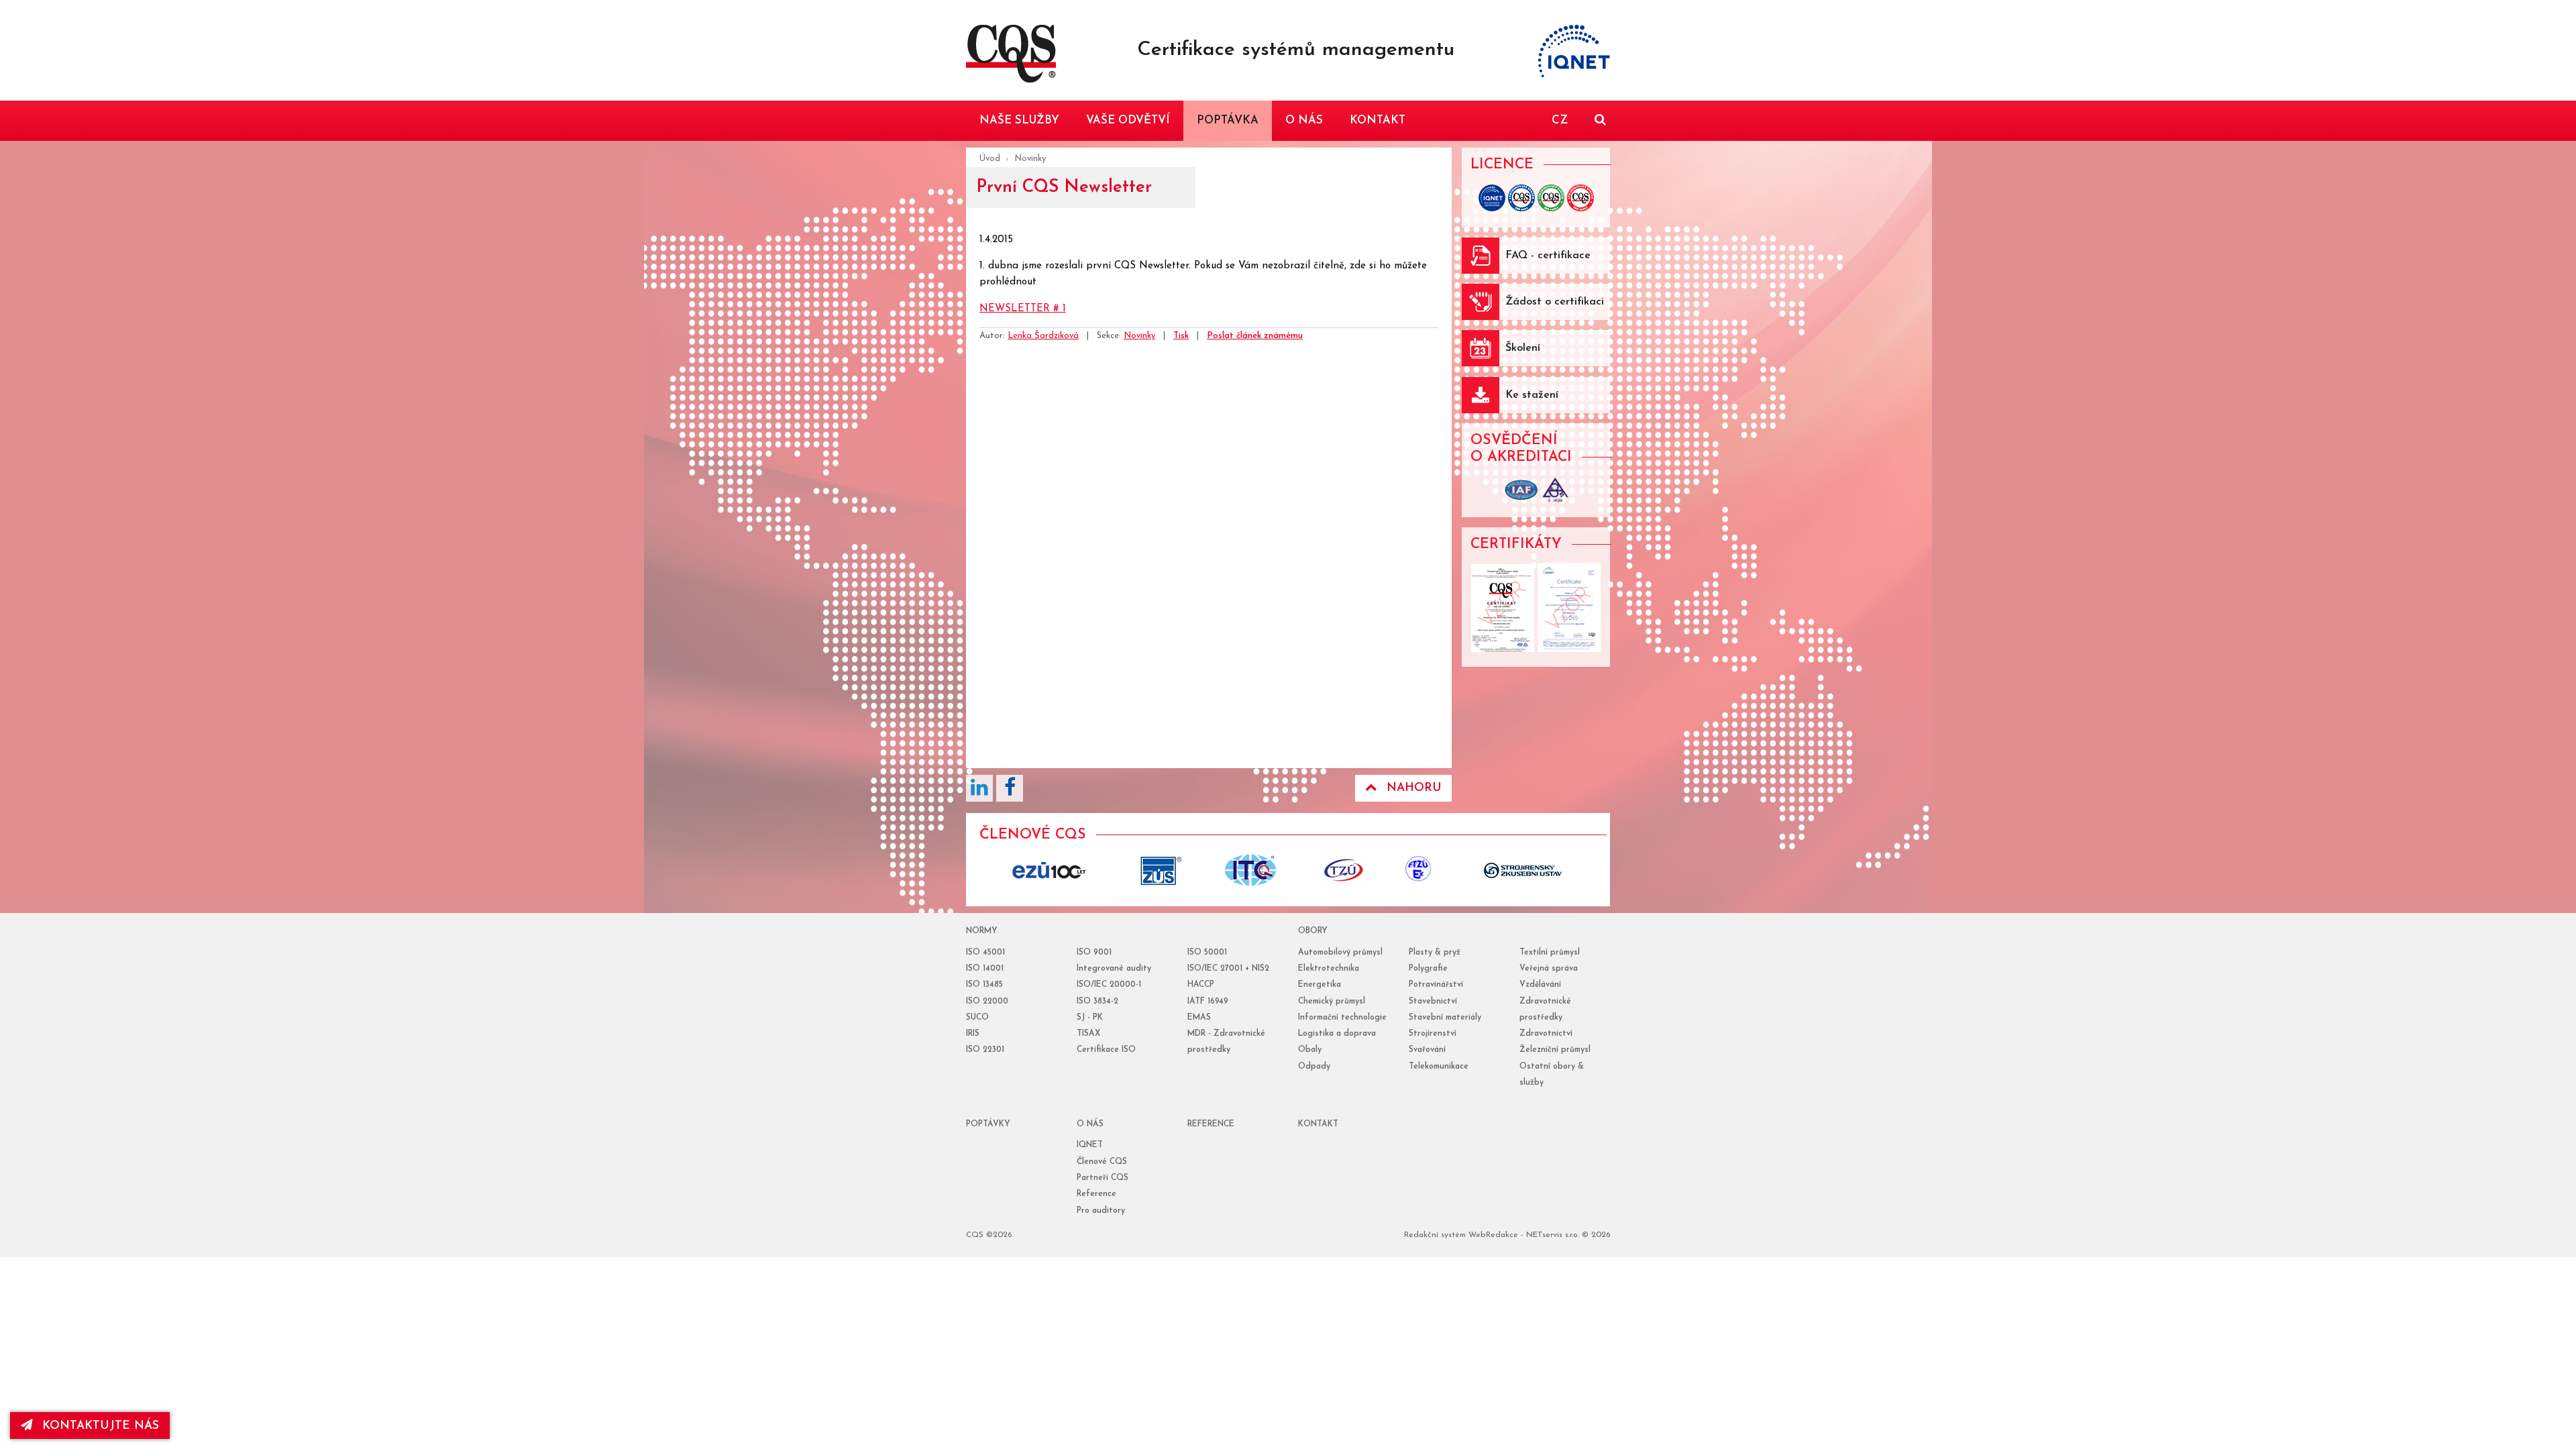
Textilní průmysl (1550, 953)
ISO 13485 (984, 985)
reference (1211, 1124)
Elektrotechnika (1329, 969)
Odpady (1314, 1067)
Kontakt (1318, 1124)
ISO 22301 (985, 1050)
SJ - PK (1090, 1018)
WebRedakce (1493, 1235)
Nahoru (1414, 788)
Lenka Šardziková (1043, 336)
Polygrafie (1428, 969)
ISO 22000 (987, 1002)
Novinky (1030, 159)
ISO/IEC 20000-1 (1109, 985)
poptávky (988, 1124)
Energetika (1320, 985)
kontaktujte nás (101, 1426)
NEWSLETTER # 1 (1023, 309)
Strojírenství (1433, 1034)
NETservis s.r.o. (1553, 1235)
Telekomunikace (1439, 1067)
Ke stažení (1532, 395)
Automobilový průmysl (1340, 953)
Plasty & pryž (1435, 953)
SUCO (977, 1018)
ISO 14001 (985, 969)
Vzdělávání (1540, 985)
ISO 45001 (985, 953)
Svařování (1427, 1050)
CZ (1560, 120)
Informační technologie (1342, 1018)
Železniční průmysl (1555, 1050)
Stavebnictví (1433, 1002)
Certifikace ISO (1106, 1050)
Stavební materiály (1445, 1018)
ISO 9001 (1094, 953)
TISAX (1088, 1034)
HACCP (1201, 985)
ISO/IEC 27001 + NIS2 (1228, 969)
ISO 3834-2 (1097, 1002)
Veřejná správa (1549, 969)
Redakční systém (1435, 1235)
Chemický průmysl (1332, 1002)
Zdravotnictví (1546, 1034)
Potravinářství (1436, 985)
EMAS (1199, 1018)
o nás (1090, 1124)
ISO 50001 (1207, 953)
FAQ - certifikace (1548, 256)
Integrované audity (1114, 969)
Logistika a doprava (1337, 1034)
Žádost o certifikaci (1555, 302)
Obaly (1310, 1050)
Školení (1523, 348)
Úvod (990, 159)
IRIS (973, 1034)
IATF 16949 (1208, 1002)
